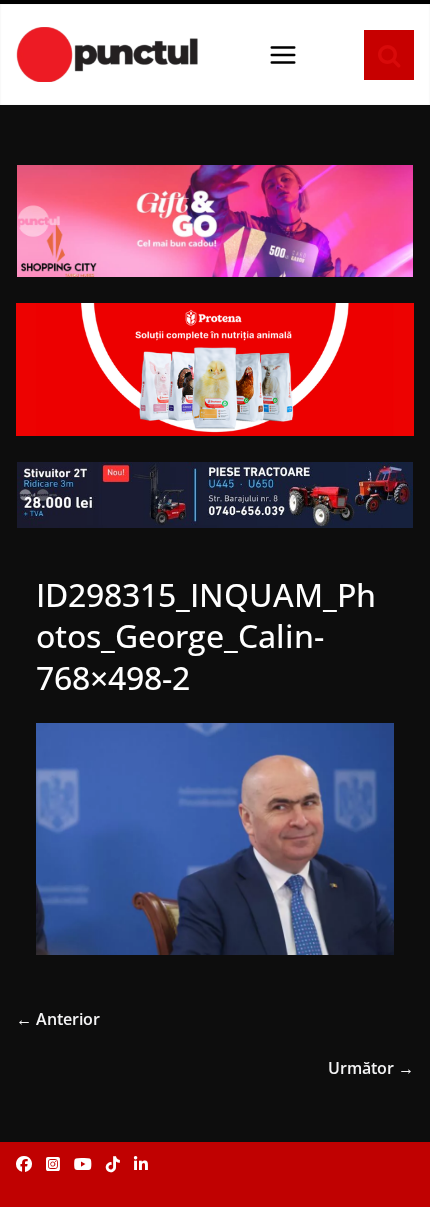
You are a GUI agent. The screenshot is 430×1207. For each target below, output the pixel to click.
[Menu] (283, 55)
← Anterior (58, 1019)
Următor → (371, 1068)
